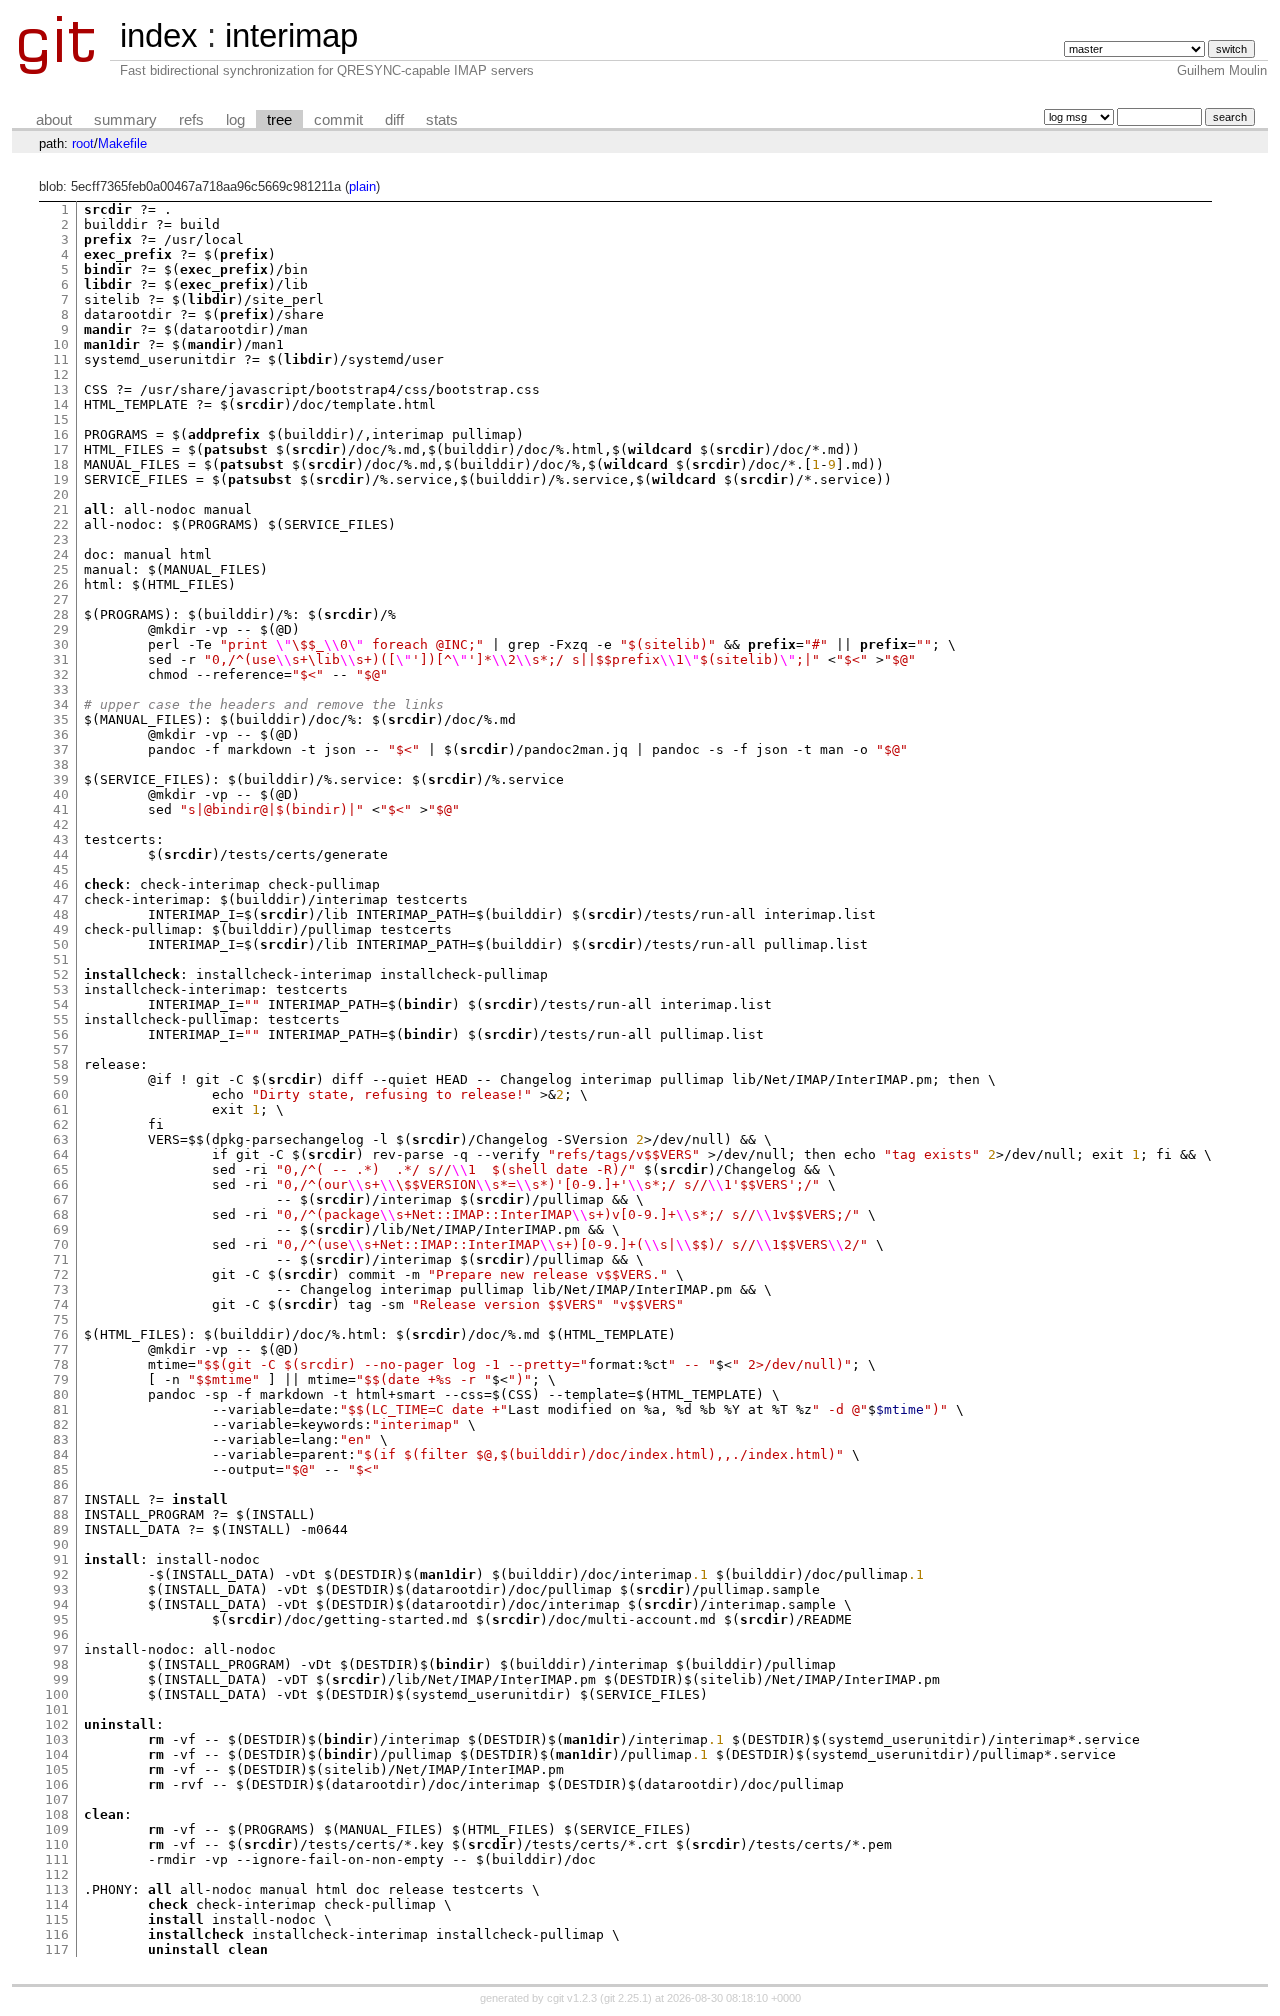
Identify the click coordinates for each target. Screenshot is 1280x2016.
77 (61, 1349)
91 (61, 1559)
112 (57, 1874)
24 (61, 554)
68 (61, 1214)
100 (57, 1694)
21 (61, 509)
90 (61, 1544)
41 (61, 809)
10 (61, 344)
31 (61, 659)
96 (61, 1634)
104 (57, 1754)
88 (61, 1514)
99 (61, 1679)
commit (338, 120)
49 (61, 929)
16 (61, 434)
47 (61, 899)
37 (61, 749)
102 (57, 1724)
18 (61, 464)
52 (61, 974)
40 (61, 794)
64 (61, 1154)
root (83, 143)
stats (442, 120)
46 (61, 884)
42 (61, 824)
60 (61, 1094)
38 (61, 764)
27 (61, 599)
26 (61, 584)
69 (61, 1229)
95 (61, 1619)
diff (394, 120)
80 (61, 1394)
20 (61, 494)
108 (57, 1814)
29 (61, 629)
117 (57, 1949)
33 (61, 689)
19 (61, 479)
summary (125, 120)
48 (61, 914)
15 (61, 419)
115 (57, 1919)
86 (61, 1484)
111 (57, 1859)
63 (61, 1139)
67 (61, 1199)
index (159, 35)
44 (61, 854)
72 (61, 1274)
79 (61, 1379)
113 (57, 1889)
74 (61, 1304)
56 (61, 1034)
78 (61, 1364)
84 (61, 1454)
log (235, 120)
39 (61, 779)
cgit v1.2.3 (572, 1998)
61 (61, 1109)
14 (61, 404)
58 (61, 1064)
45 (61, 869)
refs (191, 120)
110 (57, 1844)
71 (61, 1259)
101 (57, 1709)
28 (61, 614)
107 (57, 1799)
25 (61, 569)
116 (57, 1934)
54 (61, 1004)
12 (61, 374)
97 (61, 1649)
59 (61, 1079)
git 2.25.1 (626, 1998)
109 (57, 1829)
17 (61, 449)
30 (61, 644)
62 (61, 1124)
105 (57, 1769)
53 (61, 989)
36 (61, 734)
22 (61, 524)
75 (61, 1319)
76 (61, 1334)
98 (61, 1664)
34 (61, 704)
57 (61, 1049)
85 (61, 1469)
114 (57, 1904)
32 (61, 674)
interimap (291, 35)
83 (61, 1439)
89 (61, 1529)
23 (61, 539)
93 (61, 1589)
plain (362, 186)
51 (61, 959)
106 (57, 1784)
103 (57, 1739)
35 (61, 719)
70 (61, 1244)
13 (61, 389)
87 (61, 1499)
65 (61, 1169)
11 (61, 359)
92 (61, 1574)
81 (61, 1409)
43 (61, 839)
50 (61, 944)
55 (61, 1019)
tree (279, 120)
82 (61, 1424)
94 (61, 1604)
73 (61, 1289)
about (54, 120)
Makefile (122, 143)
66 (61, 1184)
